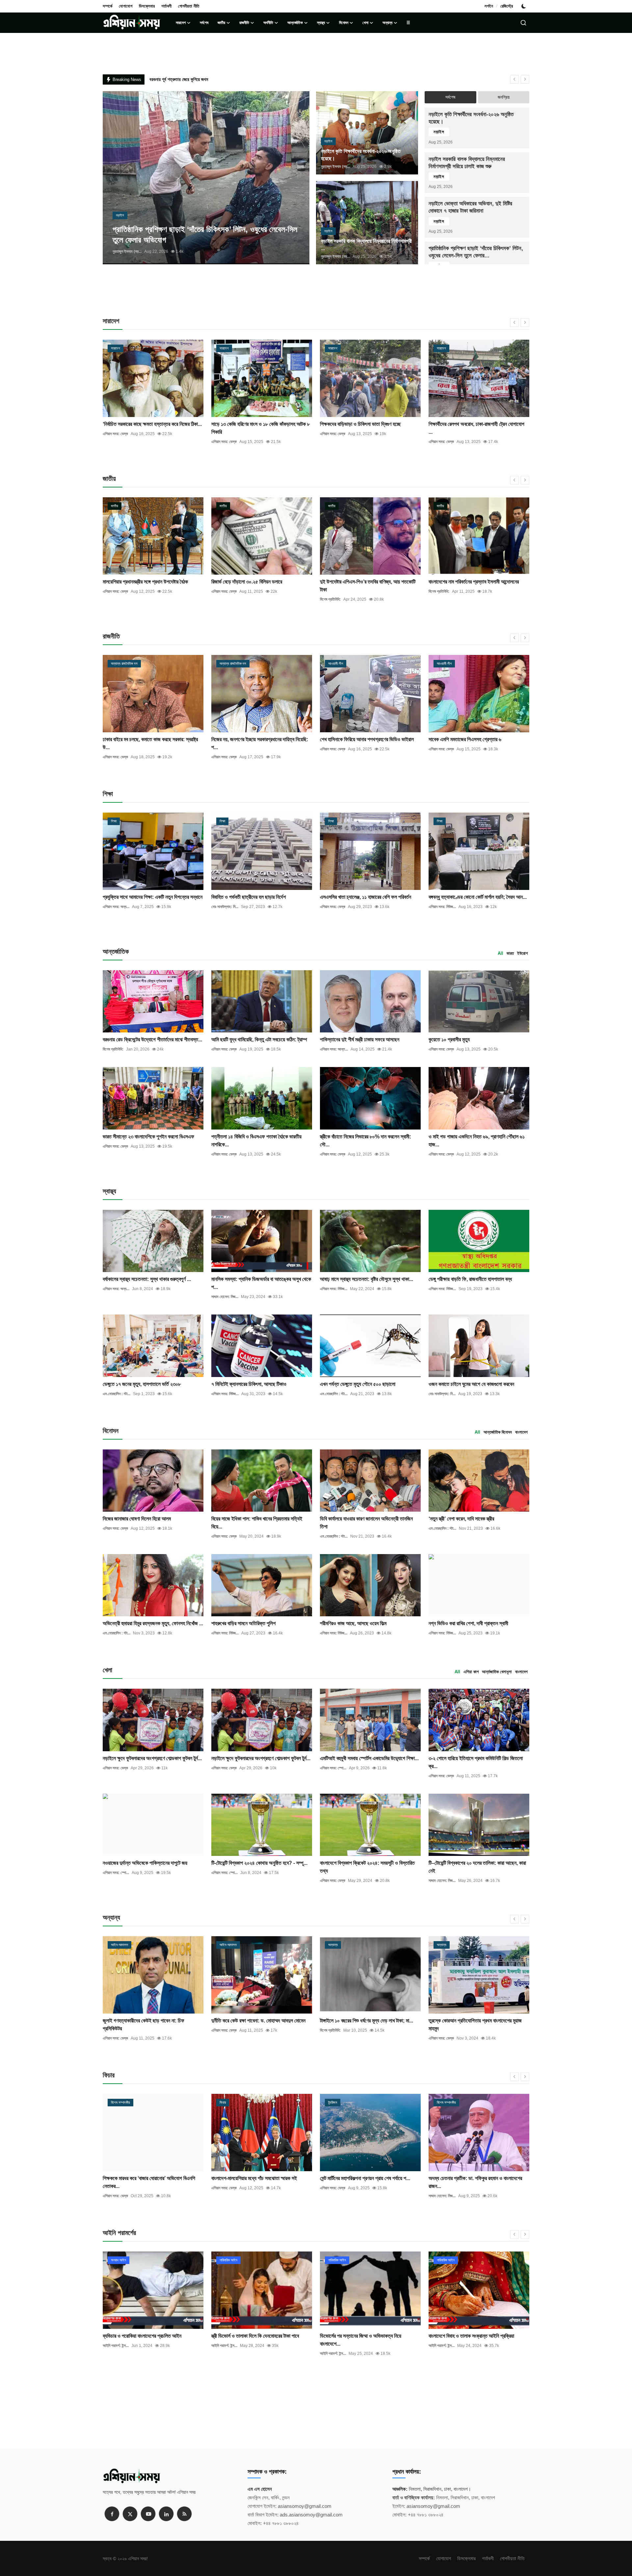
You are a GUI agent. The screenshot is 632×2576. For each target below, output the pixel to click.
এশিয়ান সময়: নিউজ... (442, 907)
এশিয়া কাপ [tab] (471, 1672)
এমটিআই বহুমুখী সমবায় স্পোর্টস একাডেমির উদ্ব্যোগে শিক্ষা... (369, 1758)
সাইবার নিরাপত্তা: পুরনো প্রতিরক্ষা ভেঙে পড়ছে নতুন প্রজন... (472, 2182)
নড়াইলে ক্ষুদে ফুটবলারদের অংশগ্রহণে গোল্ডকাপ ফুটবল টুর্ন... (152, 1758)
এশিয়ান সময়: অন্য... (442, 434)
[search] (523, 23)
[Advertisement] (316, 294)
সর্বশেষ (204, 23)
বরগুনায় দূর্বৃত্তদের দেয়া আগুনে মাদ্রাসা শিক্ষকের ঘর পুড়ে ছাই (195, 79)
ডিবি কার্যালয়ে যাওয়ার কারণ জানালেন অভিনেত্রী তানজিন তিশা (366, 1523)
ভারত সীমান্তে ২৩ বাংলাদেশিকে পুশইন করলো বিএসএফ (148, 1137)
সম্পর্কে (107, 6)
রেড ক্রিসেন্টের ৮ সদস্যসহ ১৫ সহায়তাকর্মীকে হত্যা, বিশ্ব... (478, 582)
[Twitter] (130, 2514)
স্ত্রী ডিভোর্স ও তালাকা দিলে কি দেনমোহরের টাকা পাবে (146, 2336)
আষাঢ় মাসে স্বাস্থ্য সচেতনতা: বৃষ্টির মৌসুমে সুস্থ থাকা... (367, 1279)
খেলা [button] (365, 23)
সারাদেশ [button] (181, 23)
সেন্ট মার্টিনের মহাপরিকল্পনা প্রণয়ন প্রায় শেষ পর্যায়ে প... (256, 2178)
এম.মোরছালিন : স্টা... (117, 1394)
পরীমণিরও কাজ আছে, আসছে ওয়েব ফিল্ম (353, 1623)
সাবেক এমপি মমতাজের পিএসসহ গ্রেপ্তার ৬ (356, 739)
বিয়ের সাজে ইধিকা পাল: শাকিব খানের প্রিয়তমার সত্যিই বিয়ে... (257, 1523)
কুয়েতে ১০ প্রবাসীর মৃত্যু (449, 1040)
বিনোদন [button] (344, 23)
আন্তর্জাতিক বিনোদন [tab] (498, 1432)
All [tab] (500, 953)
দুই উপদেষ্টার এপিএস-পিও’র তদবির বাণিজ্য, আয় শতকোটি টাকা (259, 586)
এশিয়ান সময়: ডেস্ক (115, 442)
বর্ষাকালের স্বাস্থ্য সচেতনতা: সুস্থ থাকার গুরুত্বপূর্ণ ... (147, 1279)
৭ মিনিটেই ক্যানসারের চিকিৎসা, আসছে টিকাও (249, 1384)
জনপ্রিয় (504, 97)
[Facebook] (112, 2514)
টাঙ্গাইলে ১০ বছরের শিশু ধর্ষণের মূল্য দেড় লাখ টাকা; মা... (258, 2021)
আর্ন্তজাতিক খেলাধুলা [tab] (497, 1672)
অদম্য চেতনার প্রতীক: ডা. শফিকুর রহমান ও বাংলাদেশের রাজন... (367, 2182)
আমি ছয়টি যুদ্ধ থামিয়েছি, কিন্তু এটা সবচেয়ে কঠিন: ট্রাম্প (259, 1040)
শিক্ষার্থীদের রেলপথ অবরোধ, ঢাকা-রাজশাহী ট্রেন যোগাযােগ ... (368, 428)
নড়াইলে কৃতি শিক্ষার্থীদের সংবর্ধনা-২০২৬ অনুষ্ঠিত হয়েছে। (361, 155)
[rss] (184, 2514)
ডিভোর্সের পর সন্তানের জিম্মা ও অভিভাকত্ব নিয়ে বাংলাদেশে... (252, 2340)
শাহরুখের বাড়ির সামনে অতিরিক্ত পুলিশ (243, 1623)
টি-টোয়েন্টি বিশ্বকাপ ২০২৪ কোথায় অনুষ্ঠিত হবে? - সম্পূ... (259, 1863)
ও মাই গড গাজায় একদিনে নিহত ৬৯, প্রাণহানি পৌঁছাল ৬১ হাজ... (477, 1141)
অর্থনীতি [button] (268, 23)
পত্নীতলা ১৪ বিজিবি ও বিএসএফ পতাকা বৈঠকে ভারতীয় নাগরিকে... (256, 1141)
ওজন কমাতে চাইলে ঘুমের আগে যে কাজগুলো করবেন (471, 1384)
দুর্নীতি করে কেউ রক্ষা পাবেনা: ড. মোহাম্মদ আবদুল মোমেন (150, 2021)
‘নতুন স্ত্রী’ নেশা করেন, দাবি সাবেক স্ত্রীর (461, 1519)
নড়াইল (439, 132)
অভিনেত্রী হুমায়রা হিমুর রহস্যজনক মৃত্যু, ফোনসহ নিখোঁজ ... (153, 1623)
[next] (525, 79)
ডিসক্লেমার (147, 6)
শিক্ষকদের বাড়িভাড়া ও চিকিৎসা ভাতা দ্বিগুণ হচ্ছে (252, 424)
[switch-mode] (524, 6)
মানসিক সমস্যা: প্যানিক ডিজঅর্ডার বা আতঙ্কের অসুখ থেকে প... (261, 1283)
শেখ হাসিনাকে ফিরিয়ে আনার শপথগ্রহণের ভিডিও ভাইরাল (258, 739)
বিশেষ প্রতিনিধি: (222, 599)
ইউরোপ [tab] (522, 953)
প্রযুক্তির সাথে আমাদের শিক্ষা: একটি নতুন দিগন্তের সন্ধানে (153, 897)
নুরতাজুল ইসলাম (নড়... (127, 251)
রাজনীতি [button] (244, 23)
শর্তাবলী (166, 6)
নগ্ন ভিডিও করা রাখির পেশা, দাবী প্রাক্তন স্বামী (468, 1623)
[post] (206, 178)
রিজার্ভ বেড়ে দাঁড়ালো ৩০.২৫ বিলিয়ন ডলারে (138, 582)
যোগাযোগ (126, 6)
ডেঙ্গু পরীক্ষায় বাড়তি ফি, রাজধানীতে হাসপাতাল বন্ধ (470, 1279)
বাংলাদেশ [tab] (521, 1432)
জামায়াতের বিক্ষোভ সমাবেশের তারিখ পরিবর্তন (465, 424)
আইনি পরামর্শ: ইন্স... (116, 2346)
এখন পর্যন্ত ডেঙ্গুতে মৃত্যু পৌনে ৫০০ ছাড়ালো (358, 1384)
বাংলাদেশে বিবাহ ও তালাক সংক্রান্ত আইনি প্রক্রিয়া (363, 2336)
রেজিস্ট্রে (507, 6)
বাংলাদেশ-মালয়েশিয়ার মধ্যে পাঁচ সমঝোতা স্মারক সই (145, 2178)
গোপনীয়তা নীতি (189, 6)
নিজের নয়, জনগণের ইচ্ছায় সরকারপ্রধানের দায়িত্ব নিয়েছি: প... (151, 743)
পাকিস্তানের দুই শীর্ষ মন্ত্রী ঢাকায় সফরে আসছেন (360, 1040)
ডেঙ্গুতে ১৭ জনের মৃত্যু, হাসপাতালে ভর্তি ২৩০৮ (142, 1384)
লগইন (489, 6)
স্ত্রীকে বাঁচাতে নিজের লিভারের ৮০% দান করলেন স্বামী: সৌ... (366, 1141)
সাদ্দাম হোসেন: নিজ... (225, 1297)
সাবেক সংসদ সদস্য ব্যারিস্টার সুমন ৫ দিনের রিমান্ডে (470, 2021)
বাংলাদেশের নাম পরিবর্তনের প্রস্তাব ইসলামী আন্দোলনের (365, 582)
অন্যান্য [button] (387, 23)
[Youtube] (148, 2514)
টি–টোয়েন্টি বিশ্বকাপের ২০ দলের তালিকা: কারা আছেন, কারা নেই (477, 1867)
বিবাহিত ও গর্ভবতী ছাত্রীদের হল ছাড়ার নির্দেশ (249, 897)
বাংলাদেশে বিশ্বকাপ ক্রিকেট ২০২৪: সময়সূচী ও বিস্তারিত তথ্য (367, 1867)
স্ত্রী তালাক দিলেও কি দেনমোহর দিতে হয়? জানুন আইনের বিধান (476, 2340)
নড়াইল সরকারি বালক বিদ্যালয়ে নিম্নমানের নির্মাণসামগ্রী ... (366, 245)
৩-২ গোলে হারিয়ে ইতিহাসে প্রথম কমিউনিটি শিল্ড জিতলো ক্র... (476, 1762)
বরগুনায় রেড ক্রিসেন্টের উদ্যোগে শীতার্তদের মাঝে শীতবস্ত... (152, 1040)
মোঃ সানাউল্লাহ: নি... (225, 907)
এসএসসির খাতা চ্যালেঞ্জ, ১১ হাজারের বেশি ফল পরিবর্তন (366, 897)
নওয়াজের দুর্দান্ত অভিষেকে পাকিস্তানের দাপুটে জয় (145, 1863)
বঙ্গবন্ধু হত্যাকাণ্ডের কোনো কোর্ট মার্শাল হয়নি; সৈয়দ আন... (478, 897)
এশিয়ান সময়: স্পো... (333, 1768)
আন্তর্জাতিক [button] (295, 23)
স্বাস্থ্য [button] (321, 23)
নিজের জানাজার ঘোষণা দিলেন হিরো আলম (137, 1519)
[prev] (514, 79)
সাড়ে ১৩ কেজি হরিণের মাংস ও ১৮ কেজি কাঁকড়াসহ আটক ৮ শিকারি (152, 428)
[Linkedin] (166, 2514)
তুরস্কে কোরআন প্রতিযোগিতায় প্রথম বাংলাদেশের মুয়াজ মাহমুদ (367, 2025)
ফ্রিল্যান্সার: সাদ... (440, 2196)
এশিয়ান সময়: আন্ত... (334, 1049)
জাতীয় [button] (221, 23)
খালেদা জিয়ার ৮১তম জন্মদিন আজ (456, 739)
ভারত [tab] (510, 953)
